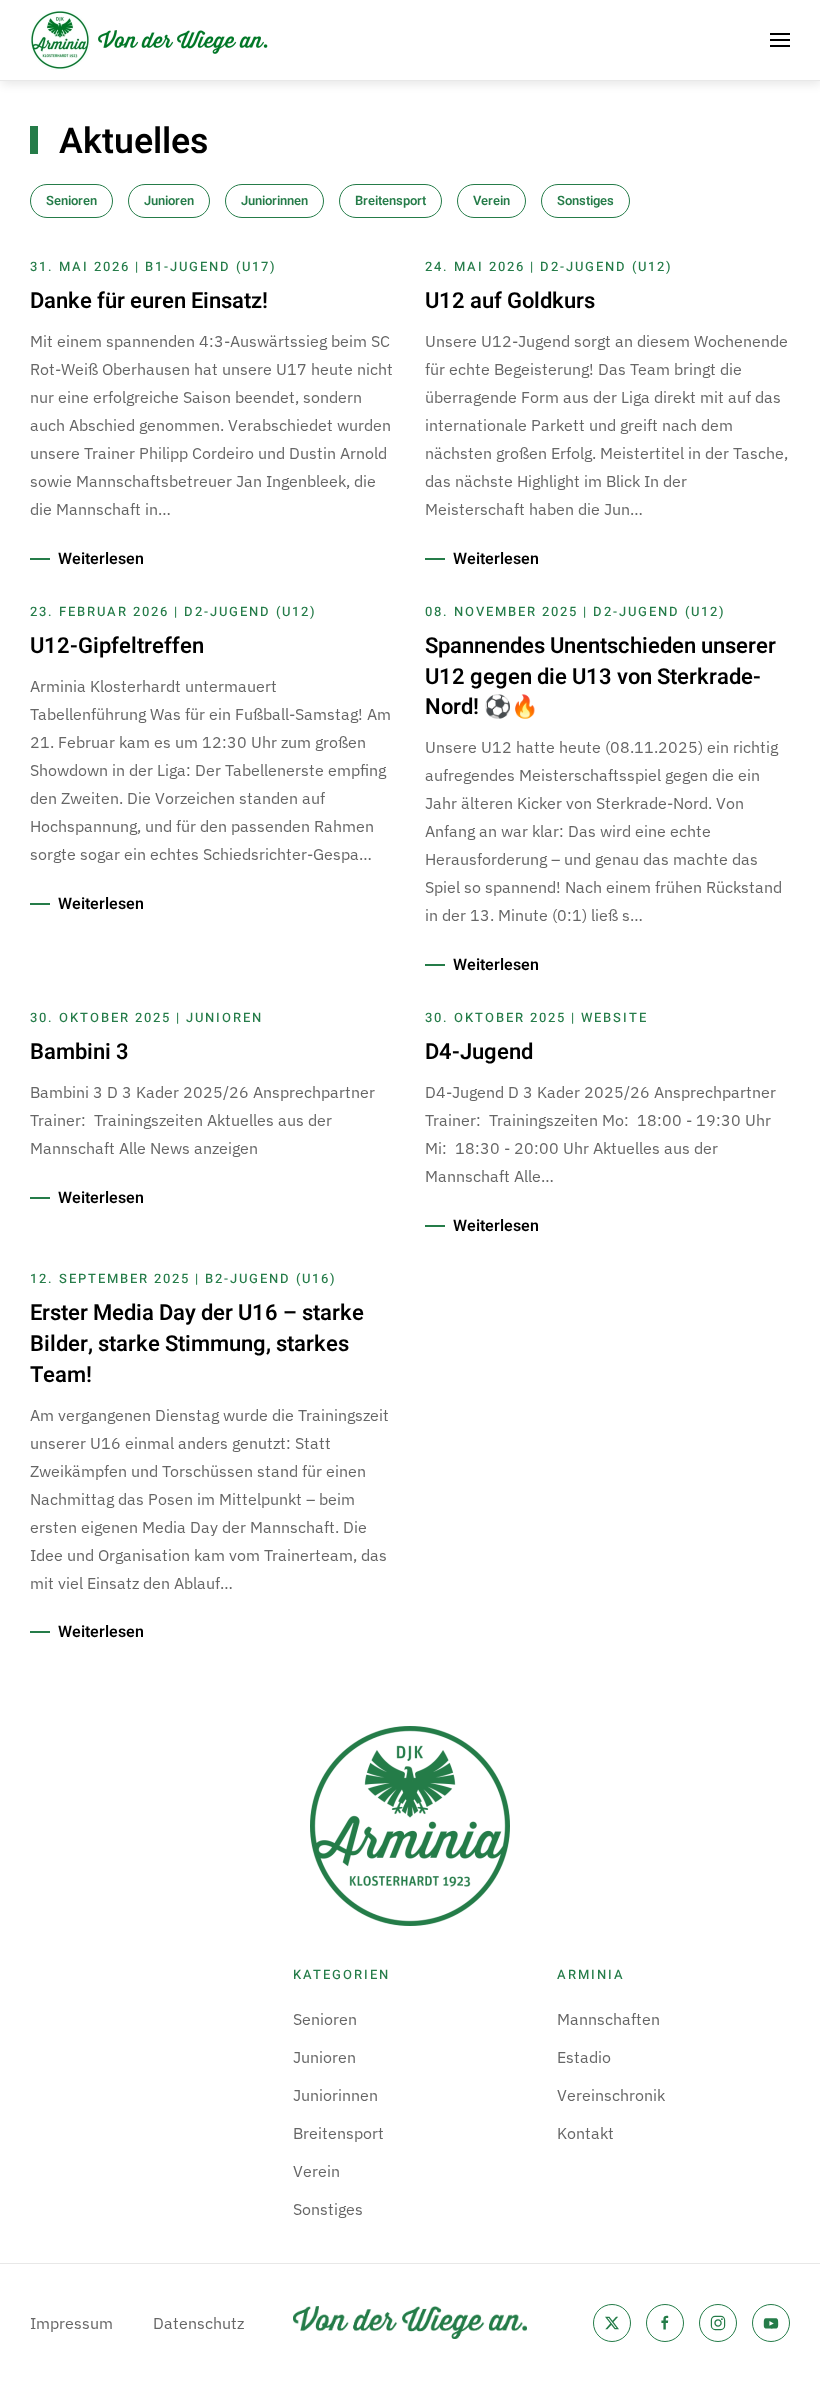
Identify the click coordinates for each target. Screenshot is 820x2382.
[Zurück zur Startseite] (150, 40)
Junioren (169, 200)
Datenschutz (198, 2323)
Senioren (71, 200)
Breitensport (390, 200)
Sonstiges (585, 200)
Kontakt (585, 2133)
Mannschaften (608, 2019)
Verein (491, 200)
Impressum (71, 2323)
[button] (780, 40)
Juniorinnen (274, 200)
